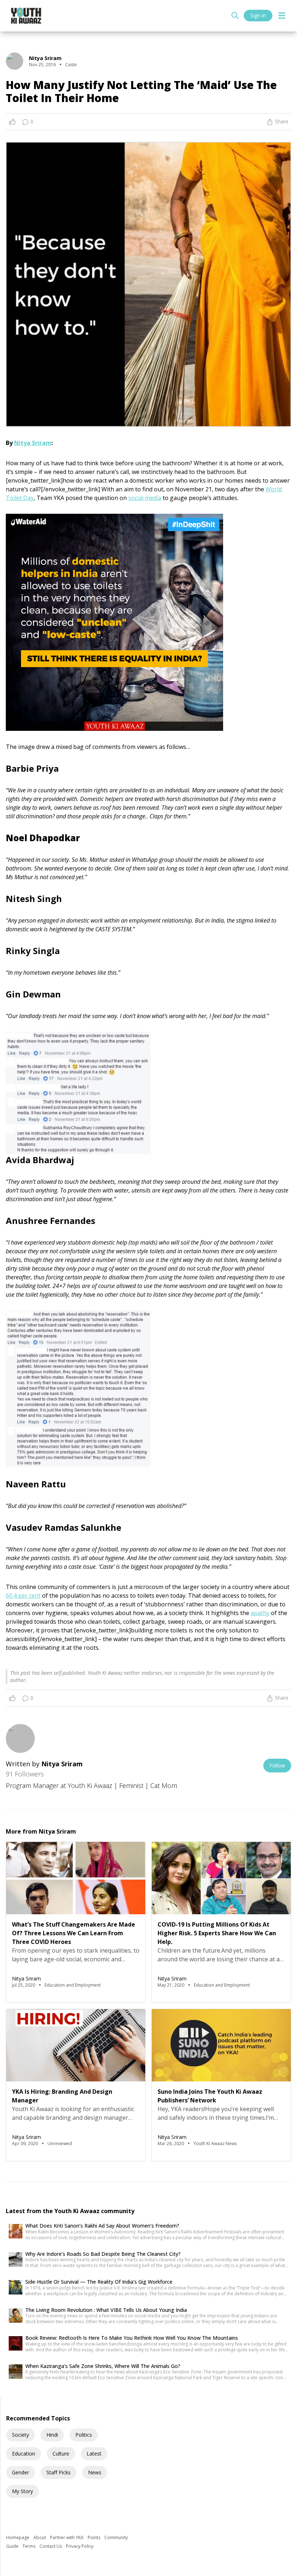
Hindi (52, 2435)
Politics (84, 2435)
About (40, 2537)
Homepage (18, 2537)
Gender (20, 2472)
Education (24, 2454)
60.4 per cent (23, 1596)
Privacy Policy (80, 2546)
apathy (260, 1613)
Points (95, 2537)
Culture (61, 2454)
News (95, 2472)
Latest (94, 2454)
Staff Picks (58, 2472)
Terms (30, 2546)
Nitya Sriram (33, 443)
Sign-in (258, 15)
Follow (277, 1765)
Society (20, 2435)
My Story (22, 2491)
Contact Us (51, 2546)
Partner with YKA (67, 2537)
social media (145, 498)
